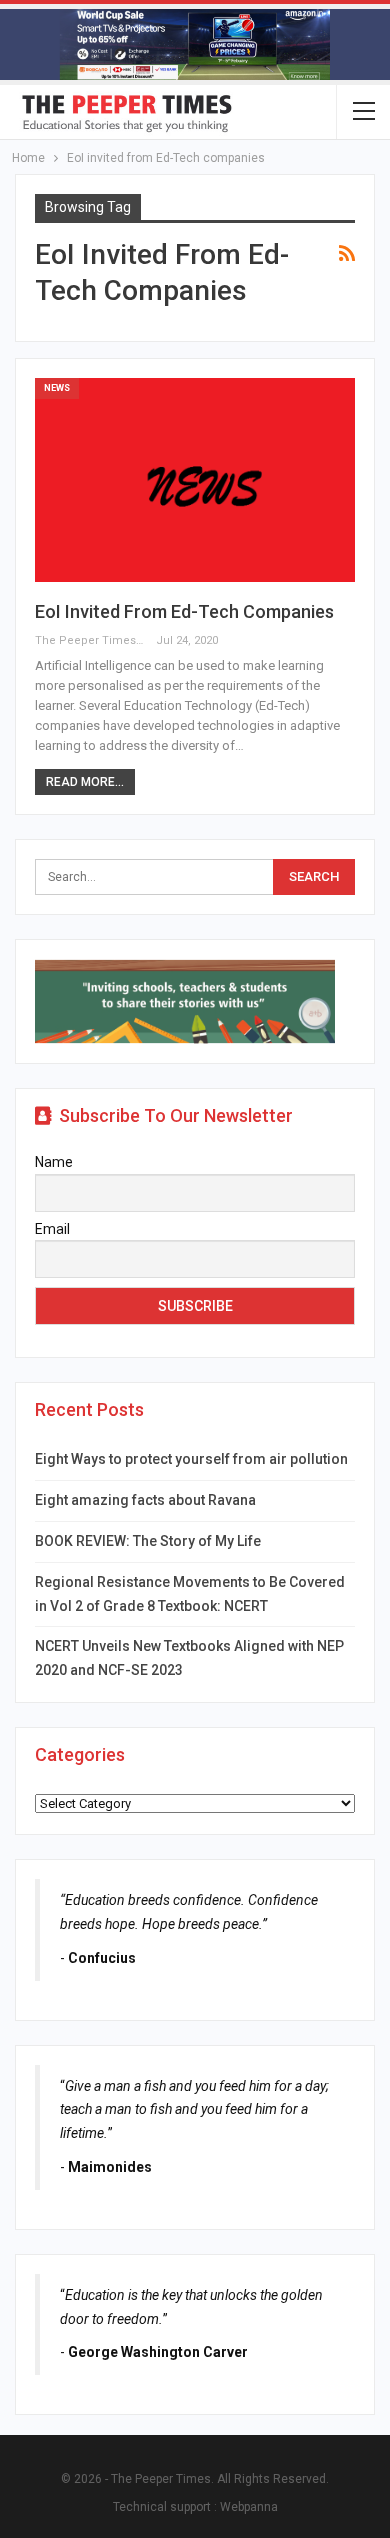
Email (52, 1229)
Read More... (85, 782)
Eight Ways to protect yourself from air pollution (191, 1459)
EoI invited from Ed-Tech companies (184, 611)
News (57, 388)
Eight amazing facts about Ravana (145, 1500)
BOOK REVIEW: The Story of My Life (148, 1541)
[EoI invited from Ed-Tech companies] (195, 480)
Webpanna (249, 2507)
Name (54, 1162)
